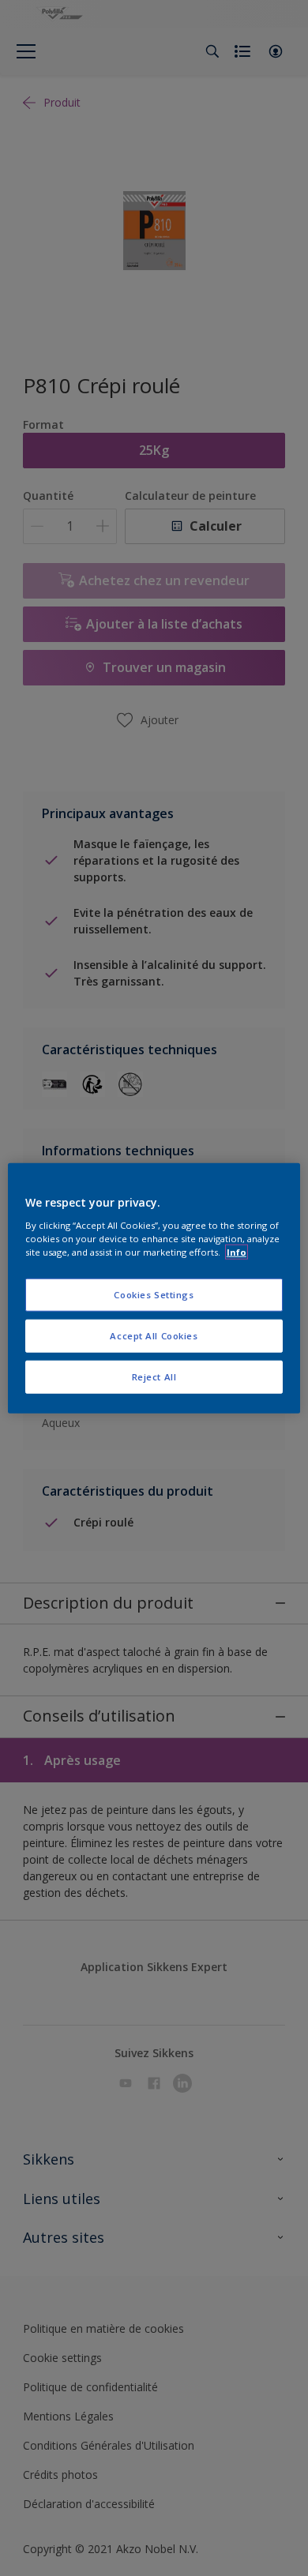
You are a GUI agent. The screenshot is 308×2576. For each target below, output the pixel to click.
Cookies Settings (154, 1295)
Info (237, 1251)
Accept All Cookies (154, 1335)
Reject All (154, 1376)
